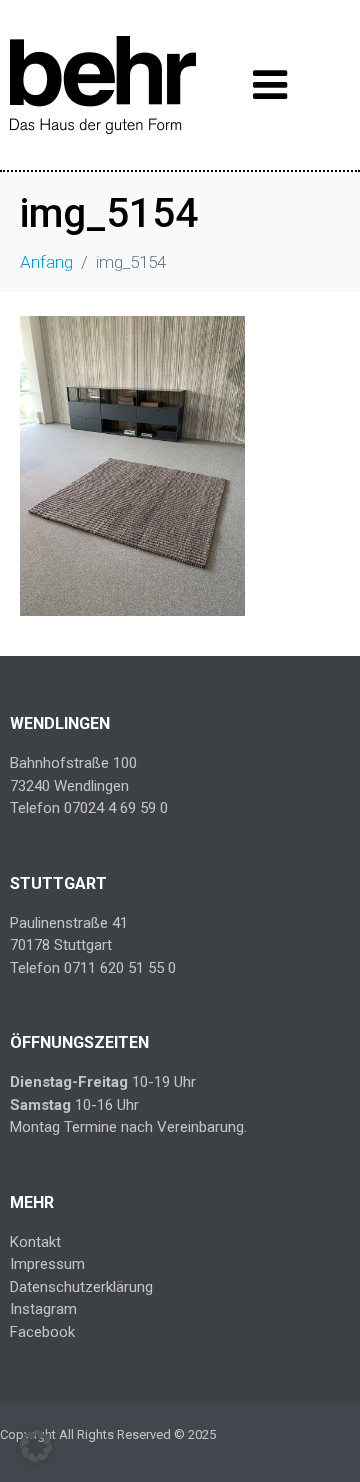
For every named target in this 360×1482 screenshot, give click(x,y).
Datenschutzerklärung (81, 1287)
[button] (36, 1446)
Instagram (43, 1309)
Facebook (42, 1332)
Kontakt (35, 1242)
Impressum (47, 1264)
